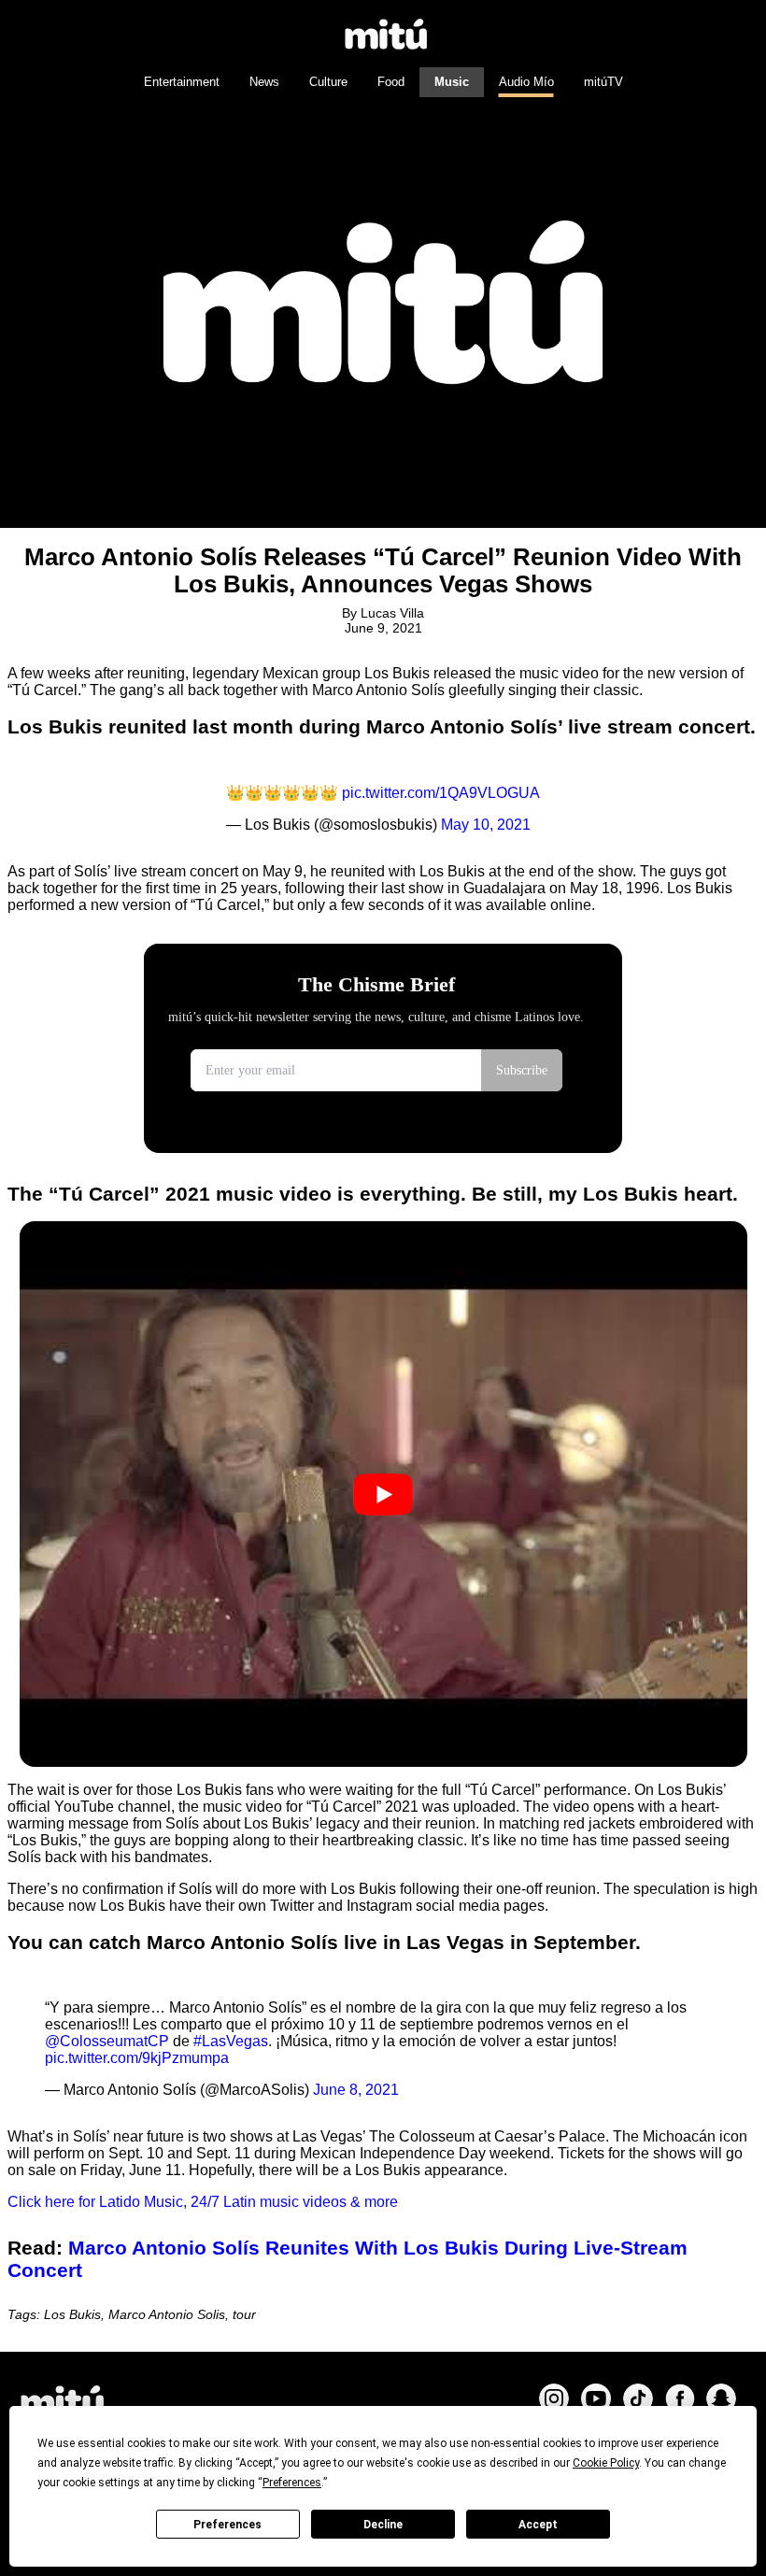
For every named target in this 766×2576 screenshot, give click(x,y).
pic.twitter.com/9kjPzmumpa (137, 2058)
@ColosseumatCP (107, 2041)
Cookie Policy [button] (606, 2463)
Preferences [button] (292, 2483)
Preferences (227, 2525)
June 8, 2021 (356, 2090)
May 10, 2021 (486, 825)
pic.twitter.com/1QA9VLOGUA (441, 793)
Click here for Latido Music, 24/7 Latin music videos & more (203, 2202)
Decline (383, 2525)
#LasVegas (231, 2041)
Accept (538, 2525)
